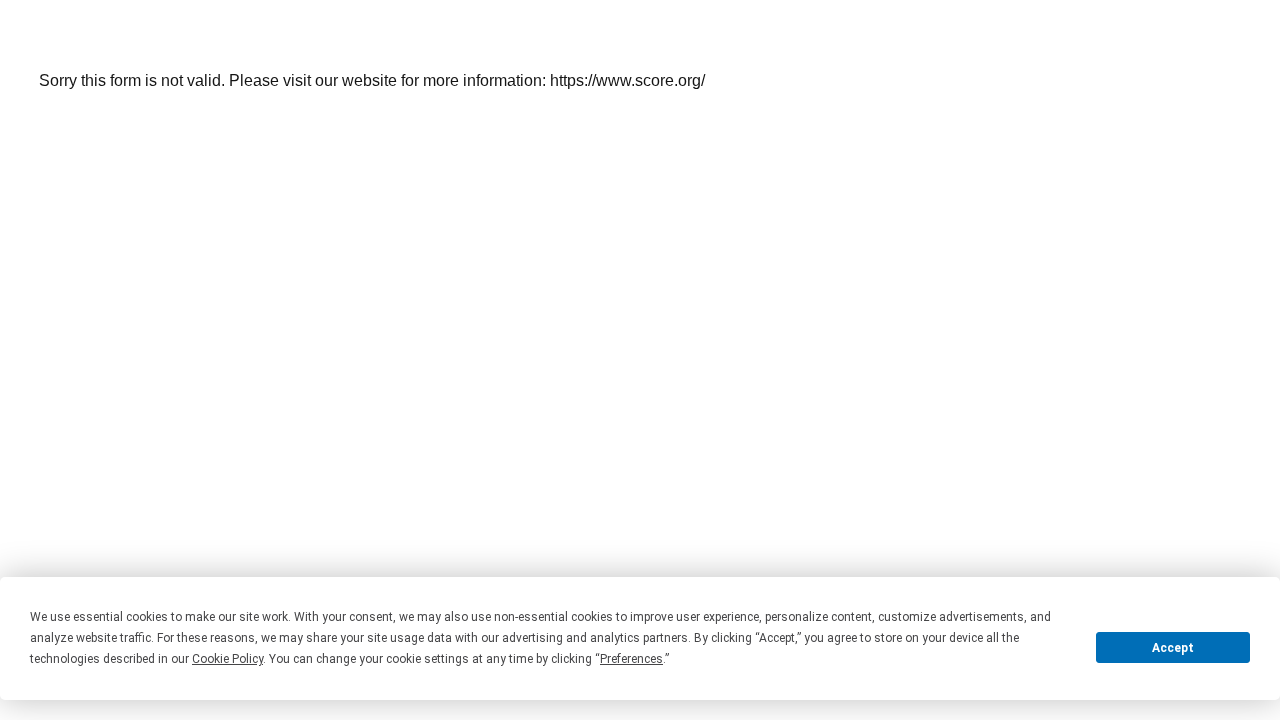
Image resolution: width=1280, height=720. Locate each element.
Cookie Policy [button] (227, 659)
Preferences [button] (631, 659)
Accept (1173, 648)
